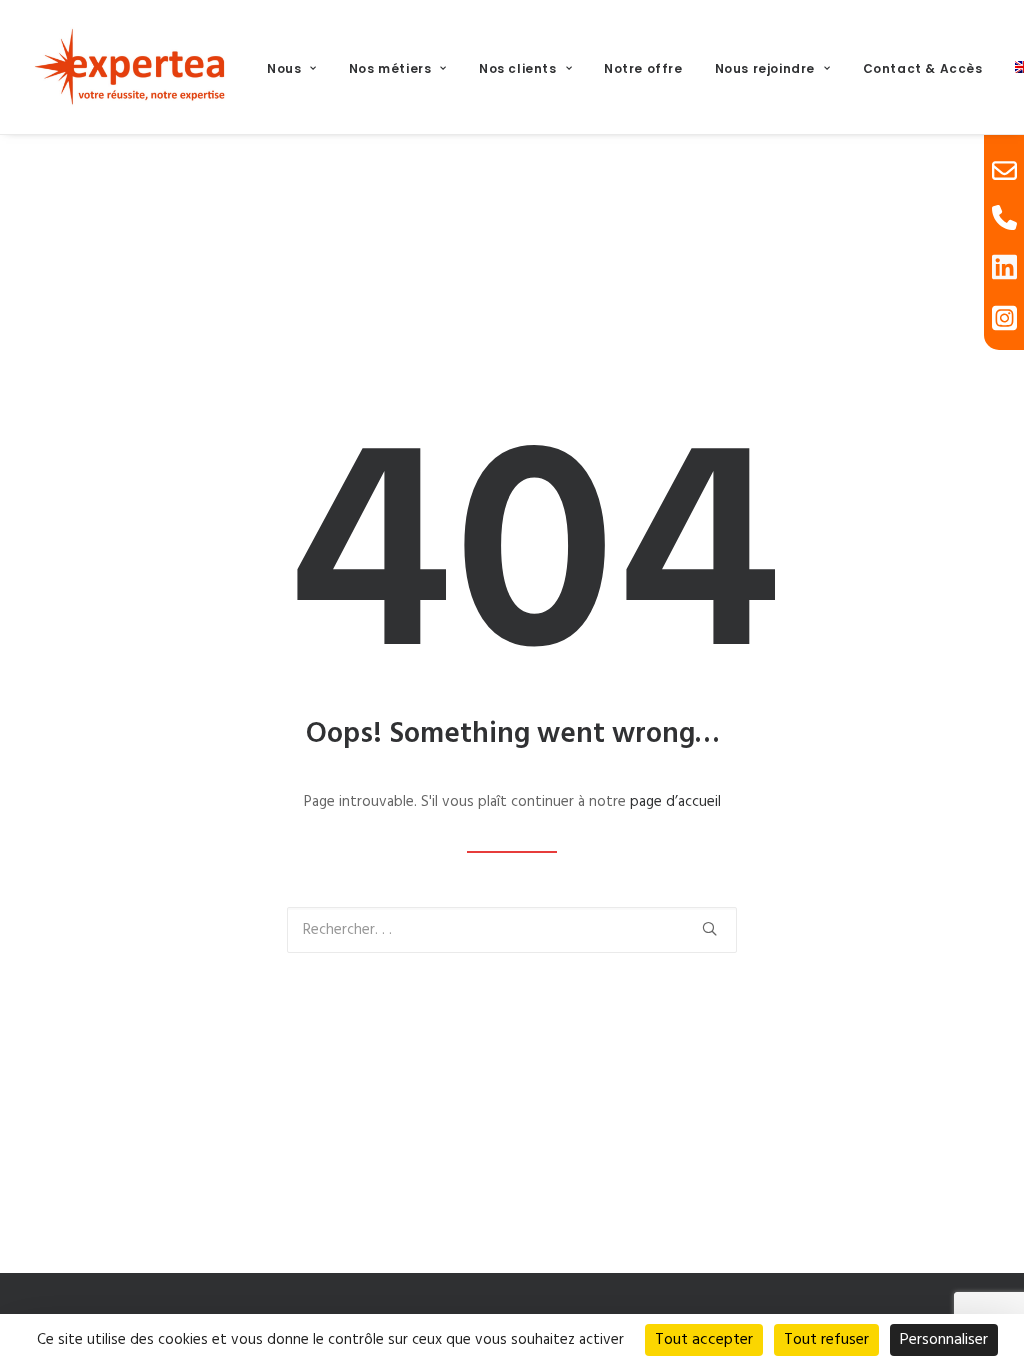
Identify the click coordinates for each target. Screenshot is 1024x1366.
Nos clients (518, 68)
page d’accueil (675, 802)
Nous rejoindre (765, 68)
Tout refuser (826, 1340)
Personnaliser (944, 1340)
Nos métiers (390, 68)
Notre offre (643, 68)
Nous (284, 68)
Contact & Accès (923, 68)
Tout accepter (704, 1340)
